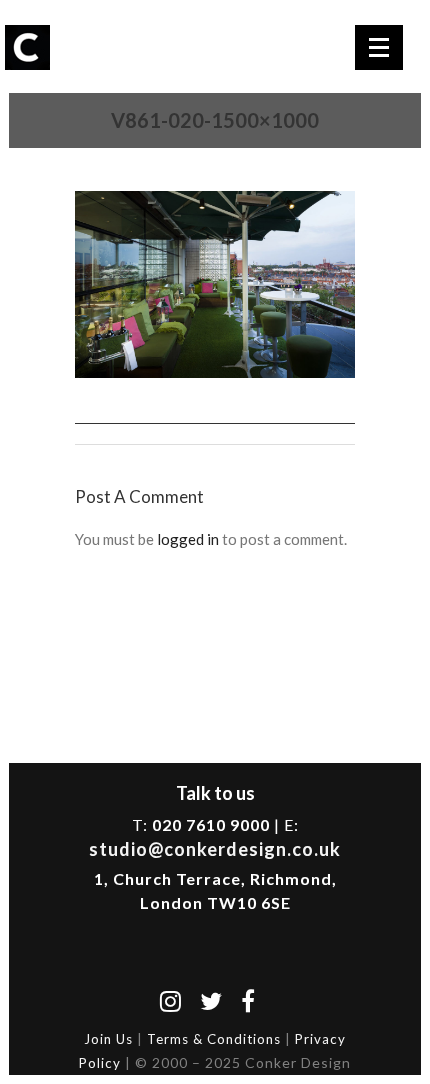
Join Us (108, 1039)
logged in (188, 539)
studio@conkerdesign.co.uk (215, 849)
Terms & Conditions (214, 1039)
